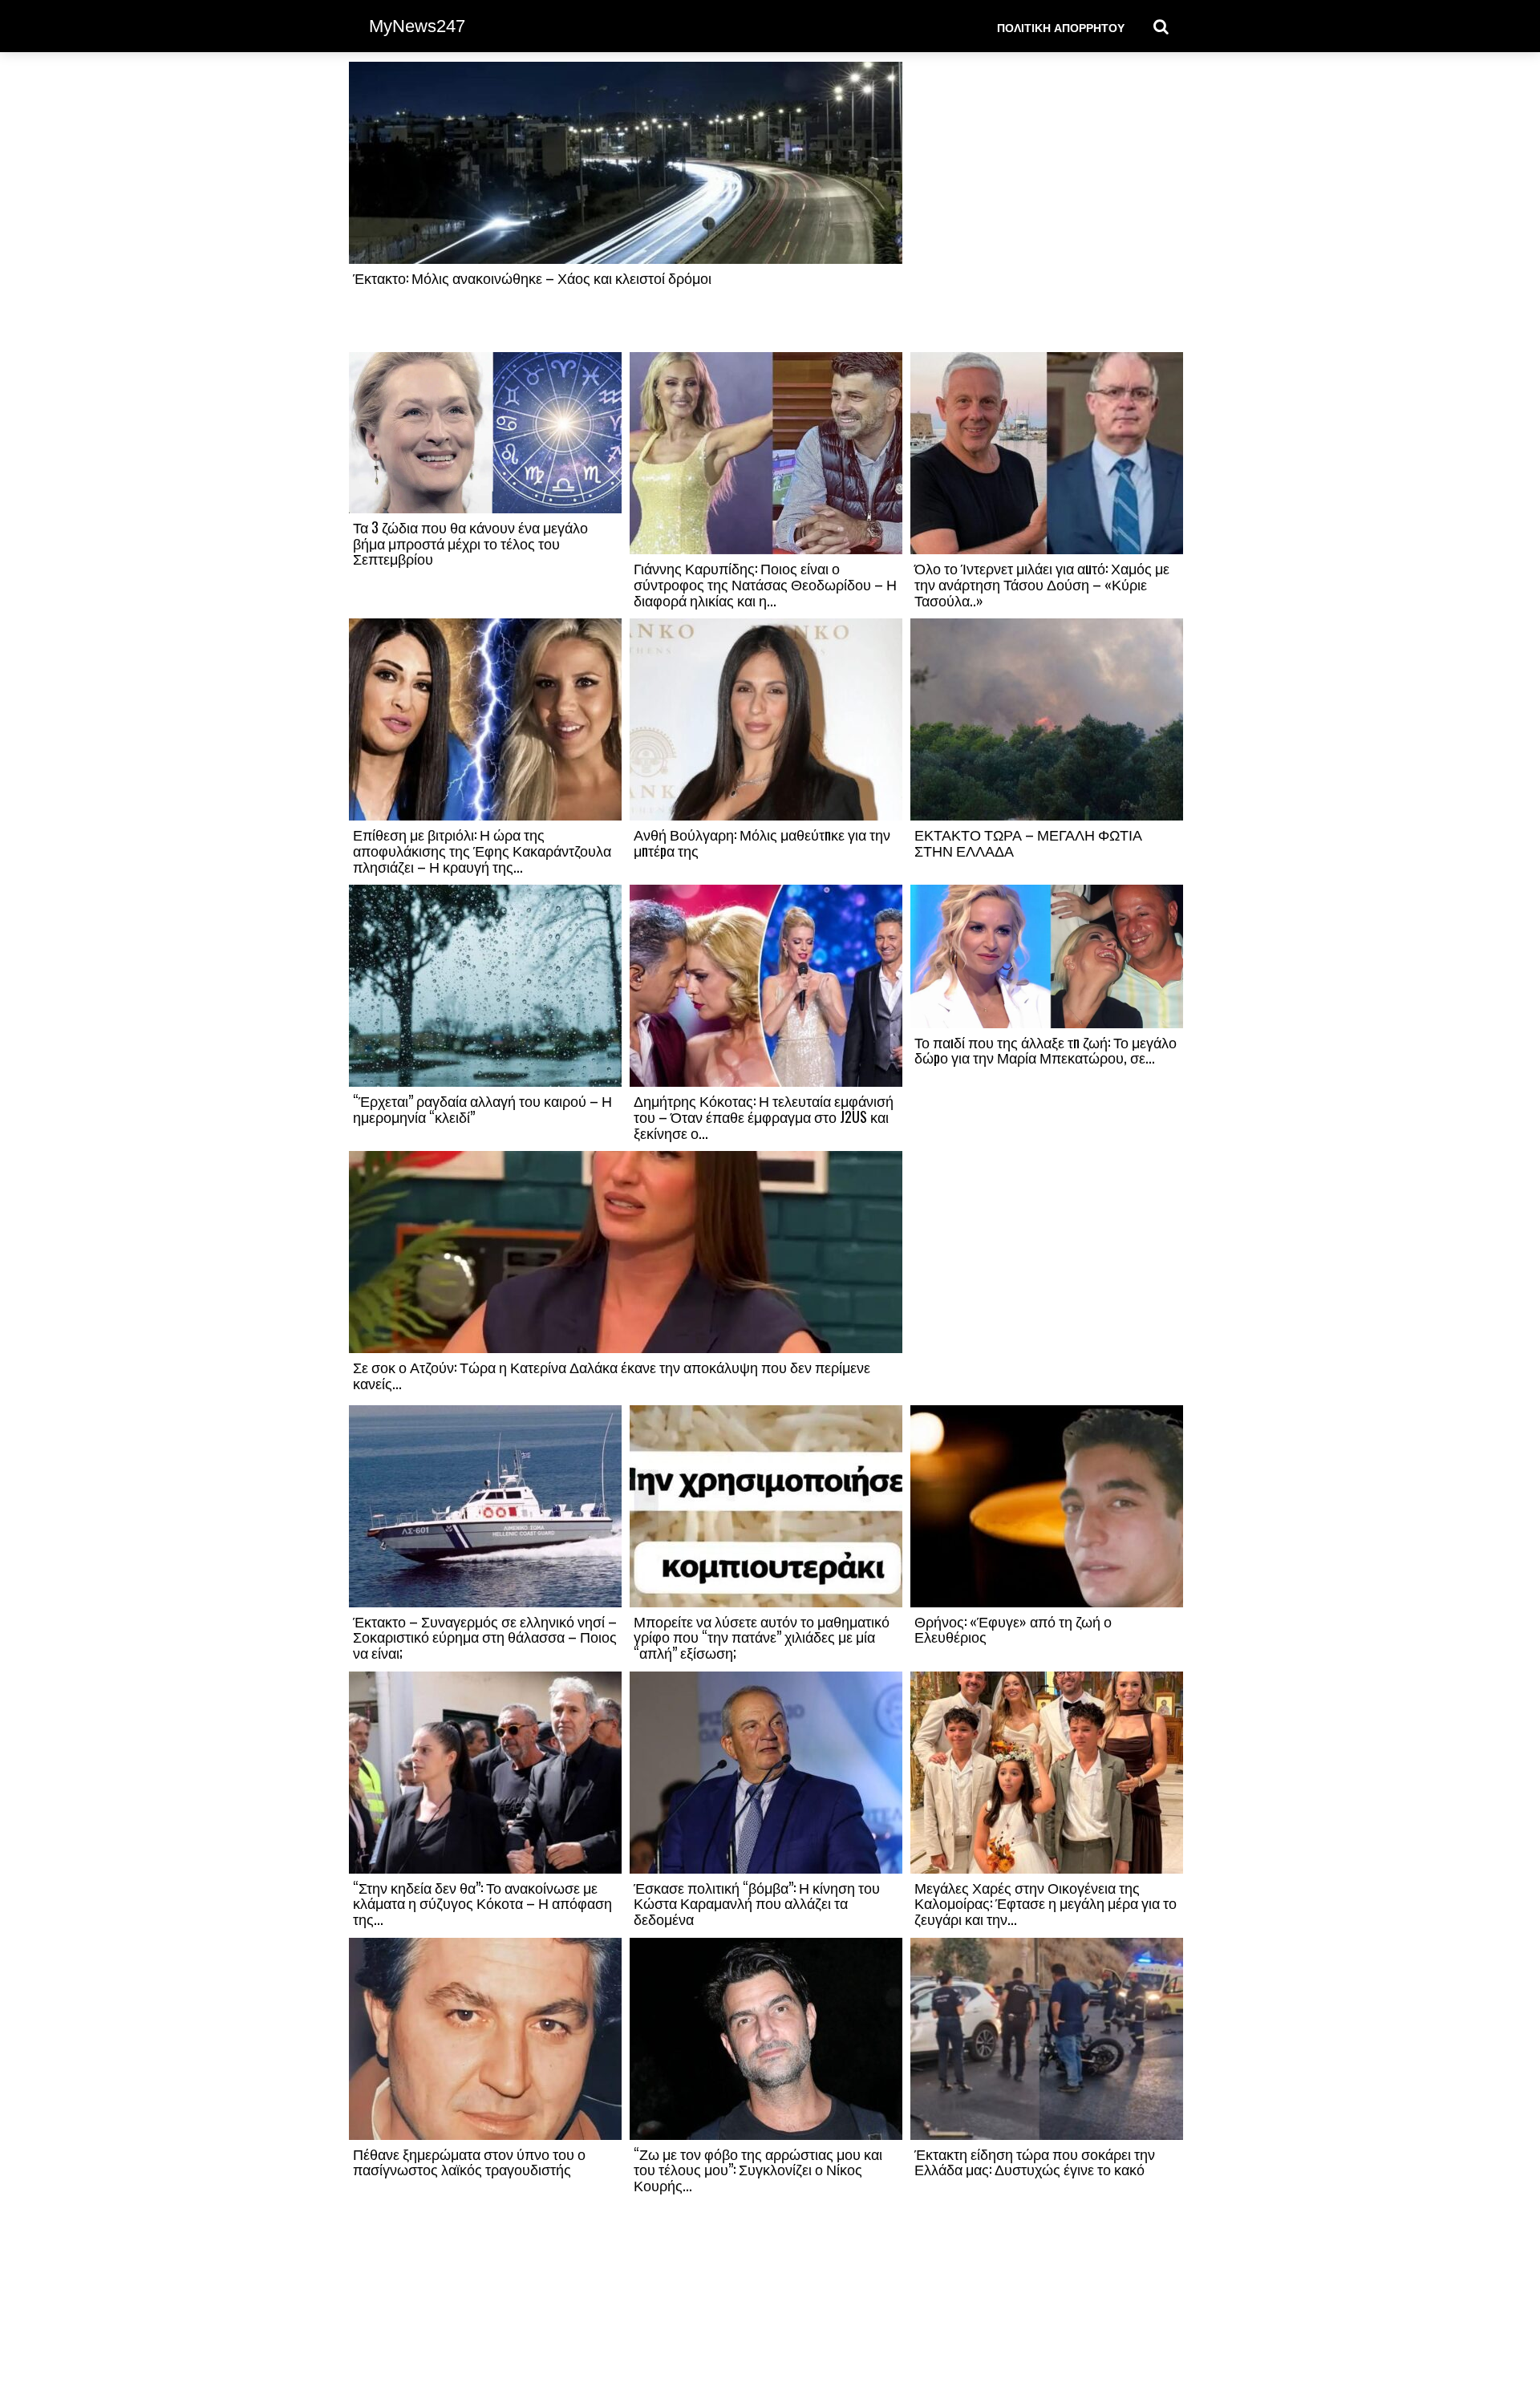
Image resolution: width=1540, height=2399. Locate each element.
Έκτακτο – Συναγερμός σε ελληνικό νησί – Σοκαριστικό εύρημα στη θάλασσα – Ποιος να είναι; (485, 1637)
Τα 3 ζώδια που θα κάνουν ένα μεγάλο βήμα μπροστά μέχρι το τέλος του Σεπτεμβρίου (470, 543)
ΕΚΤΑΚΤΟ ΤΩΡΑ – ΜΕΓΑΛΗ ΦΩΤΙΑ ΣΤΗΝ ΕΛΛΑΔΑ (1028, 842)
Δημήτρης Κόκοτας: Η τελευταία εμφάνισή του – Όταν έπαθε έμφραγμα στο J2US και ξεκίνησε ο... (764, 1116)
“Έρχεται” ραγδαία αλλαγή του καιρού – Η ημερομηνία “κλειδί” (482, 1108)
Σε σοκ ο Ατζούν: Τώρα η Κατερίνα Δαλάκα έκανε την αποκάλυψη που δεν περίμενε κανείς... (612, 1375)
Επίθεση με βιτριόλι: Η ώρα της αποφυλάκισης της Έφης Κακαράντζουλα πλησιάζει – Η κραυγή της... (482, 850)
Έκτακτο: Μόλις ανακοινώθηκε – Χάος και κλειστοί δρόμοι (532, 278)
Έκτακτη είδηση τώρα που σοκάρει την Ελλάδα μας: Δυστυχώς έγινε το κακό (1035, 2162)
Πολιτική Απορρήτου (1061, 27)
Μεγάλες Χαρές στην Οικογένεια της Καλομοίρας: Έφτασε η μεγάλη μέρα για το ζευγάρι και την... (1046, 1903)
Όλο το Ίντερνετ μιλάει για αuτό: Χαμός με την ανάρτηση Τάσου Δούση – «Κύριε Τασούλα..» (1042, 584)
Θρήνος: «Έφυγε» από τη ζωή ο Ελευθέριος (1013, 1629)
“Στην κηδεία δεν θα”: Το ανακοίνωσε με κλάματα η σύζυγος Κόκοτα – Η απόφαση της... (482, 1903)
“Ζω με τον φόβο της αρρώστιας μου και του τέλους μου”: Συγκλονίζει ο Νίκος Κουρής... (758, 2170)
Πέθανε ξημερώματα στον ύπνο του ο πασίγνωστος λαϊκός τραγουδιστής (469, 2162)
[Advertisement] (1047, 206)
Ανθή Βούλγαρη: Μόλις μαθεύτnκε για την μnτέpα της (762, 842)
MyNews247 (417, 26)
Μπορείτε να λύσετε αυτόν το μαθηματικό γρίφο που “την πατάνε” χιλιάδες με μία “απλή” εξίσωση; (762, 1637)
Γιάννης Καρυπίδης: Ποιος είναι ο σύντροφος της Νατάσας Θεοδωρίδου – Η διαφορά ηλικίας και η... (765, 584)
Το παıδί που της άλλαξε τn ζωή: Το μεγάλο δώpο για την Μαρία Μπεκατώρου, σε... (1046, 1050)
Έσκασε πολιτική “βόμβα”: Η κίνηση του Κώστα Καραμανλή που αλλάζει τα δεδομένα (757, 1903)
